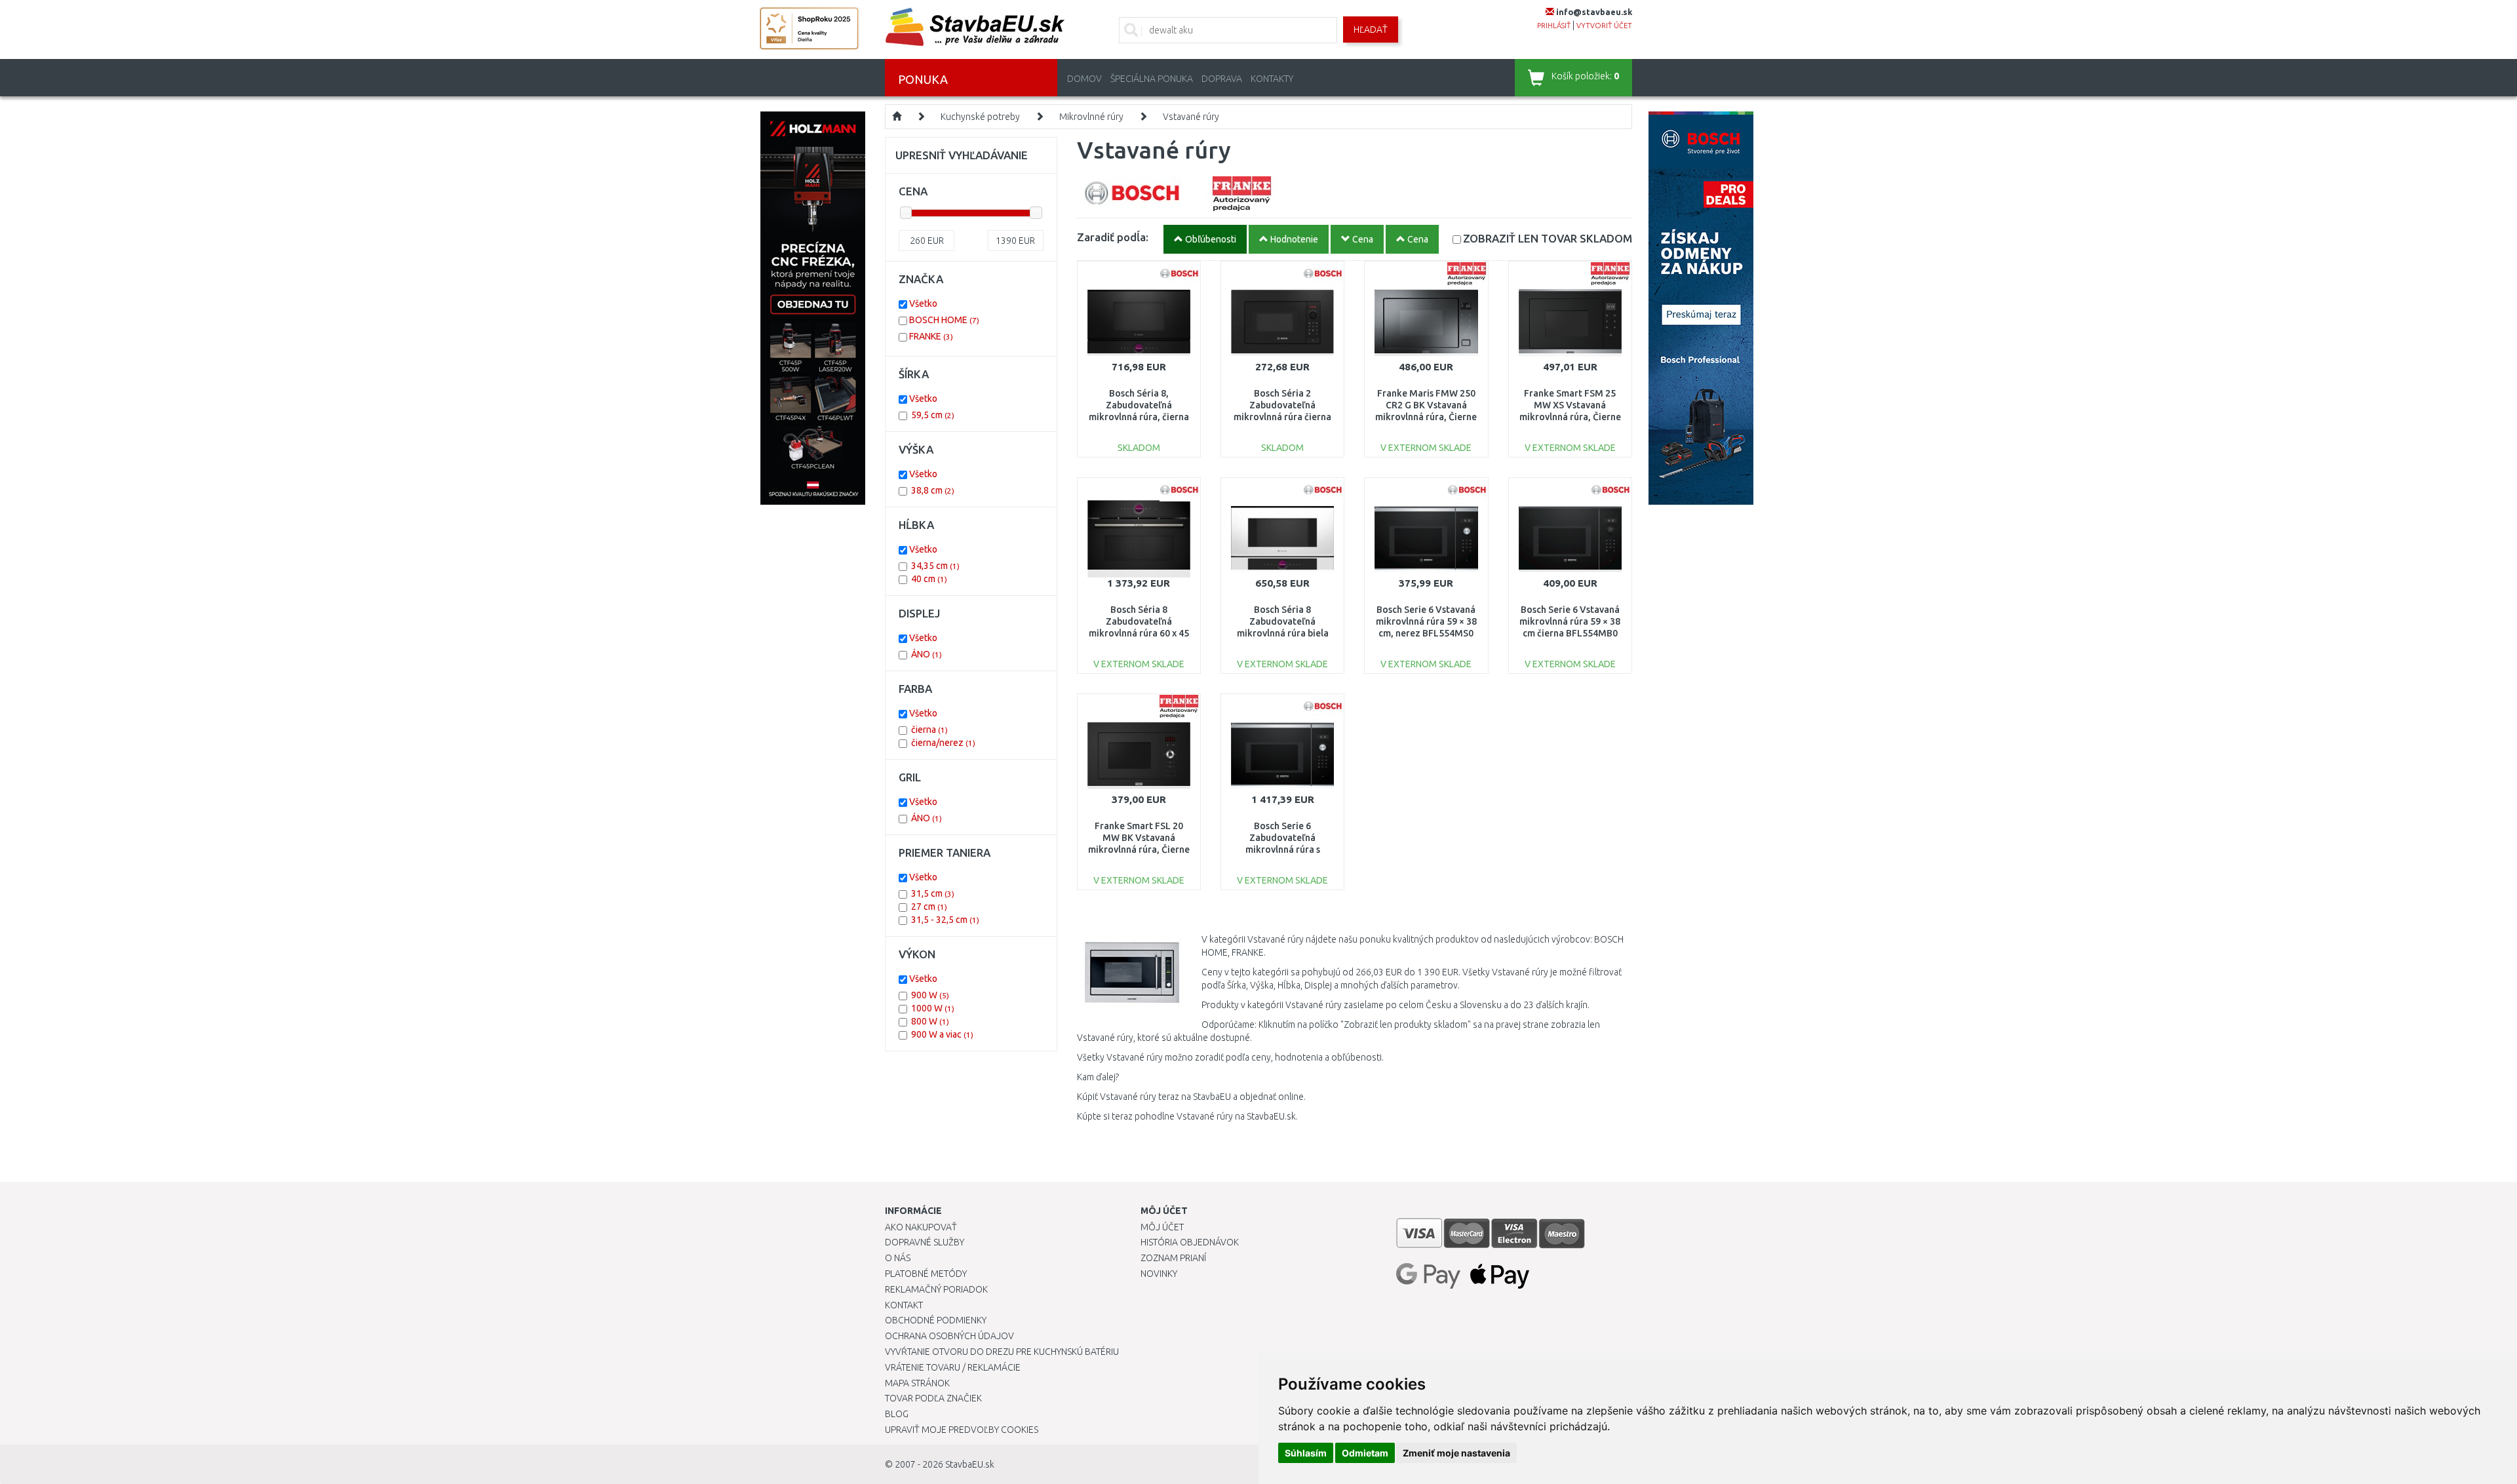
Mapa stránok (917, 1383)
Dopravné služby (925, 1242)
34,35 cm (935, 566)
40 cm (929, 579)
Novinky (1159, 1274)
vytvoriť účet (1604, 26)
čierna (929, 730)
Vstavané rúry (1191, 117)
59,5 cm (933, 415)
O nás (898, 1258)
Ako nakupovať (921, 1227)
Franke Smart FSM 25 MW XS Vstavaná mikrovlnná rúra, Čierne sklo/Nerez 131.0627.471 (1570, 417)
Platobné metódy (926, 1274)
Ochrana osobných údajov (949, 1336)
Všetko (923, 303)
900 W (930, 995)
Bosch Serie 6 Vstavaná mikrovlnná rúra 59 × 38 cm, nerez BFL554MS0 (1426, 621)
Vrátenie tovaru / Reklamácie (953, 1367)
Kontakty (1272, 79)
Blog (897, 1414)
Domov (1084, 79)
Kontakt (904, 1305)
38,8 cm (933, 490)
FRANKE (931, 336)
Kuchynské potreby (980, 117)
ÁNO (927, 654)
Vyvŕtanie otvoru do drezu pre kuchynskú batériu (1002, 1352)
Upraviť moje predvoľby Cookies (962, 1430)
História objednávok (1190, 1242)
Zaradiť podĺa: (1113, 237)
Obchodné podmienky (936, 1320)
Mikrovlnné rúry (1091, 117)
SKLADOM (1548, 238)
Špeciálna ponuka (1152, 79)
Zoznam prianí (1173, 1258)
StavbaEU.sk (970, 1464)
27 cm (929, 907)
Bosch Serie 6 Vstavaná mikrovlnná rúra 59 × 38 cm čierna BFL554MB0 (1570, 621)
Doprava (1222, 79)
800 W (930, 1021)
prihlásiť (1554, 26)
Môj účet (1162, 1227)
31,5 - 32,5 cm (945, 920)
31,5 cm (933, 893)
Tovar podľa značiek (933, 1398)
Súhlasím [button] (1306, 1453)
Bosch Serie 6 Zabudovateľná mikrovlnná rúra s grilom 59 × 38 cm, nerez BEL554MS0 (1282, 850)
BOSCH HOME (944, 320)
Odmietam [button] (1365, 1453)
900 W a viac (942, 1034)
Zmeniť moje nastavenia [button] (1456, 1453)
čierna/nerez (943, 743)
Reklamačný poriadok (936, 1289)
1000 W (933, 1008)
